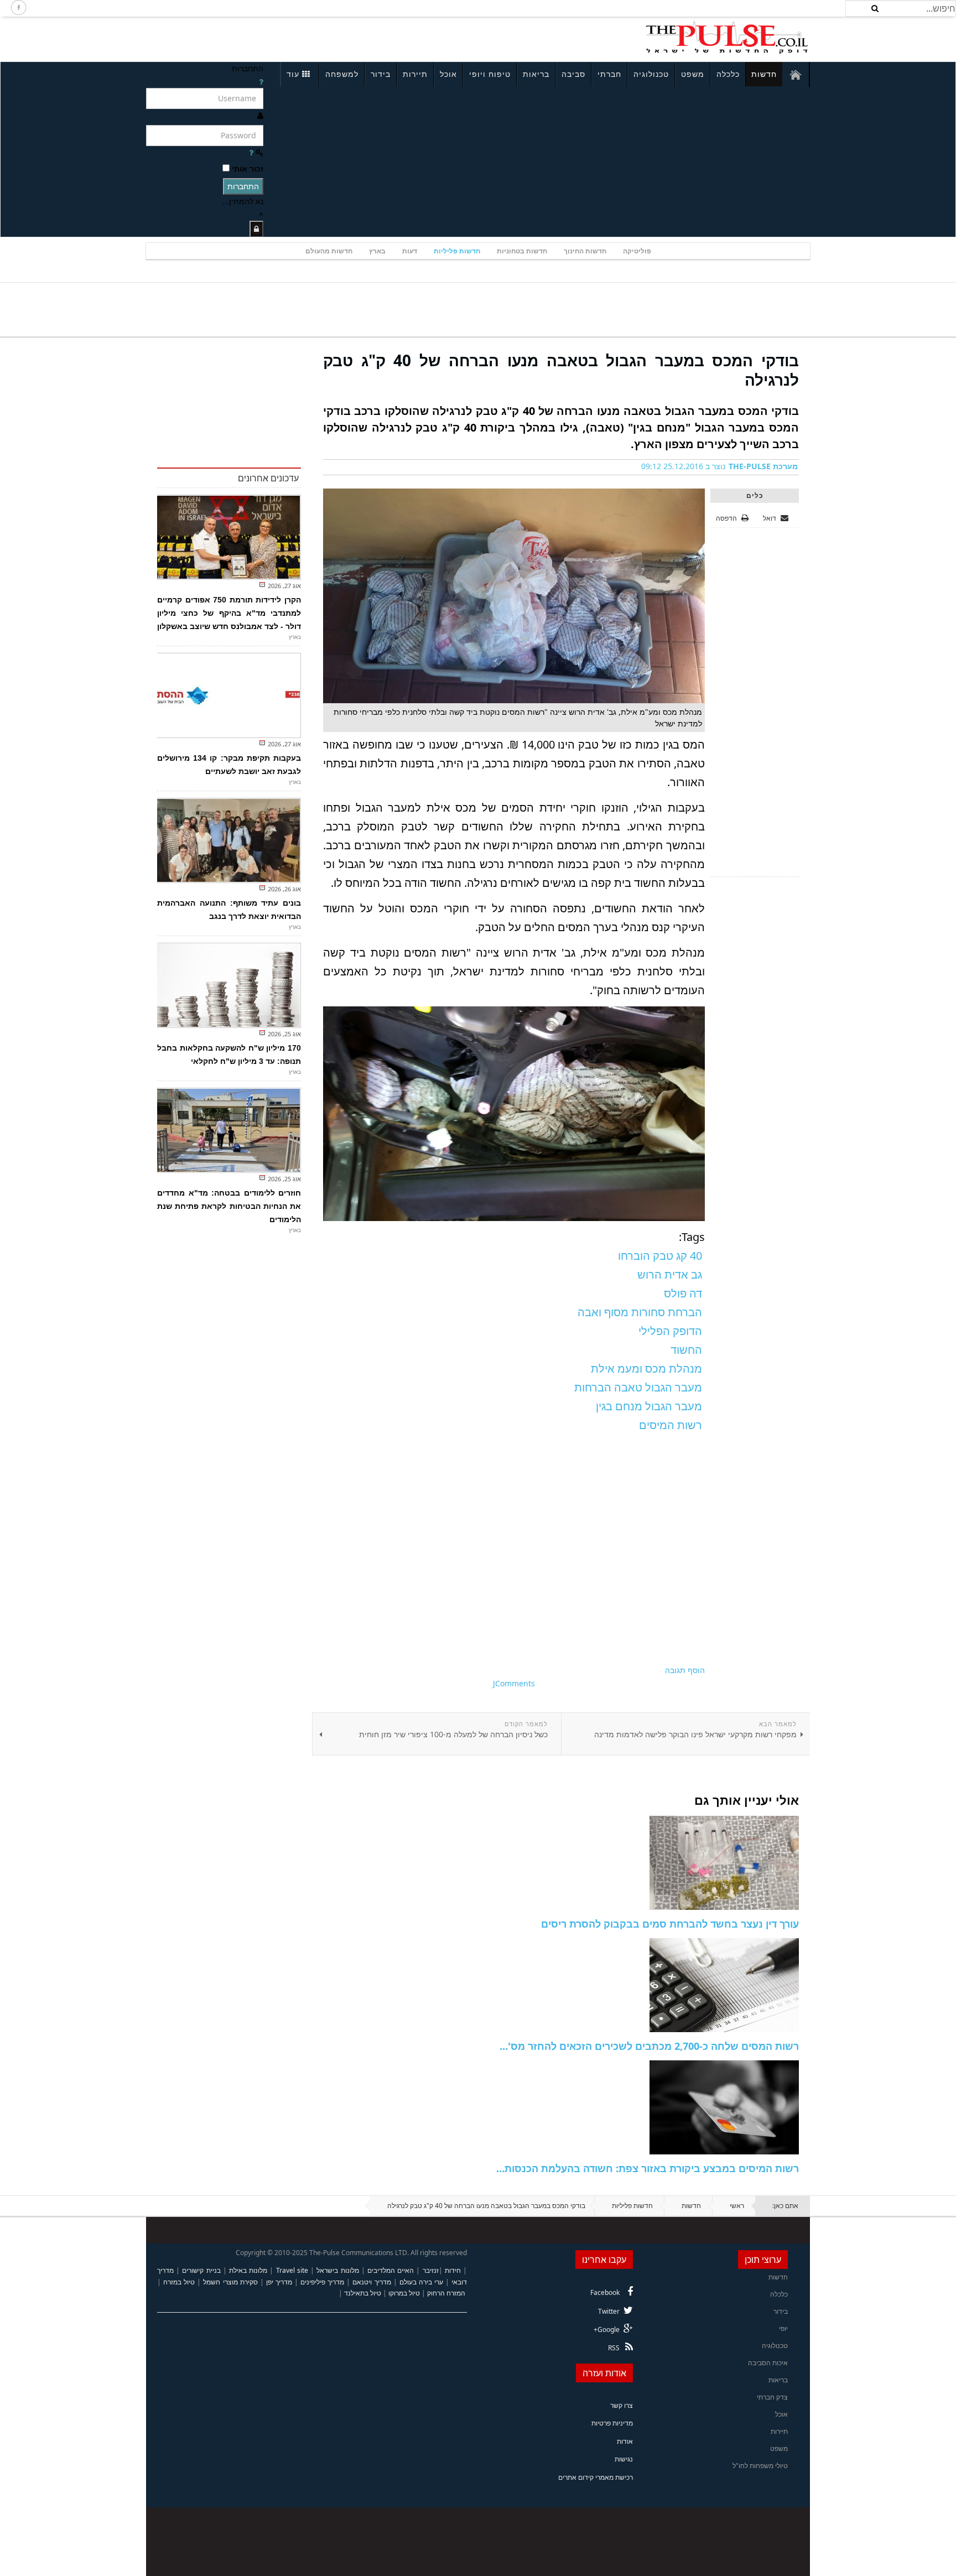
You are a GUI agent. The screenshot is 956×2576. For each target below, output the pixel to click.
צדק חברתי (772, 2397)
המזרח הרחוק (446, 2293)
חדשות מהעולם (329, 251)
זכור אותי (248, 168)
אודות (625, 2441)
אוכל (448, 74)
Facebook (605, 2292)
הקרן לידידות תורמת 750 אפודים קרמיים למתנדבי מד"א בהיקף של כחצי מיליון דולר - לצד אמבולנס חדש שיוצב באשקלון (229, 613)
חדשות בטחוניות (522, 251)
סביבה (573, 74)
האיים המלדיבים (391, 2270)
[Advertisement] (293, 38)
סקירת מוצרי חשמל (230, 2282)
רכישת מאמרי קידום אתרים (596, 2477)
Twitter (609, 2311)
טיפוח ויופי (490, 74)
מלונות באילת (248, 2270)
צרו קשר (622, 2405)
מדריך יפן (279, 2282)
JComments (514, 1683)
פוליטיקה (637, 251)
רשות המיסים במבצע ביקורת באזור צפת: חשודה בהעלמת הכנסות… (648, 2168)
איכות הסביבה (768, 2363)
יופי (783, 2328)
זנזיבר (431, 2270)
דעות (410, 251)
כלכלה (728, 74)
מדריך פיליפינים (322, 2282)
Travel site (292, 2270)
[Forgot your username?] (261, 82)
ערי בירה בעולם (421, 2282)
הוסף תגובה (685, 1670)
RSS (614, 2348)
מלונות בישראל (337, 2270)
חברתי (609, 74)
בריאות (536, 74)
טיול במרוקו (404, 2293)
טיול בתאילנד (363, 2293)
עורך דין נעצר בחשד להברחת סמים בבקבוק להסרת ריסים (670, 1924)
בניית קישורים (201, 2270)
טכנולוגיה (651, 74)
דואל (770, 518)
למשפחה (342, 74)
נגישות (624, 2459)
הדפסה (726, 518)
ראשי (737, 2206)
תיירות (415, 74)
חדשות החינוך (585, 251)
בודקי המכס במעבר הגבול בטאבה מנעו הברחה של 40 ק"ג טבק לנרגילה (561, 370)
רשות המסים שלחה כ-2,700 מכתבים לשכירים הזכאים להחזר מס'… (649, 2046)
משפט (693, 74)
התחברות (243, 186)
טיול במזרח (179, 2282)
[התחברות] (256, 229)
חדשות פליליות (457, 251)
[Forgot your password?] (251, 152)
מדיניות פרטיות (612, 2423)
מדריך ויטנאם (372, 2282)
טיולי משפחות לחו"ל (760, 2466)
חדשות (764, 74)
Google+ (607, 2330)
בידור (381, 74)
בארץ (377, 251)
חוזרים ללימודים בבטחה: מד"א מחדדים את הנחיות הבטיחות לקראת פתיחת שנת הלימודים (229, 1206)
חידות (453, 2270)
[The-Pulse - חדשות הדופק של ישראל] (727, 38)
